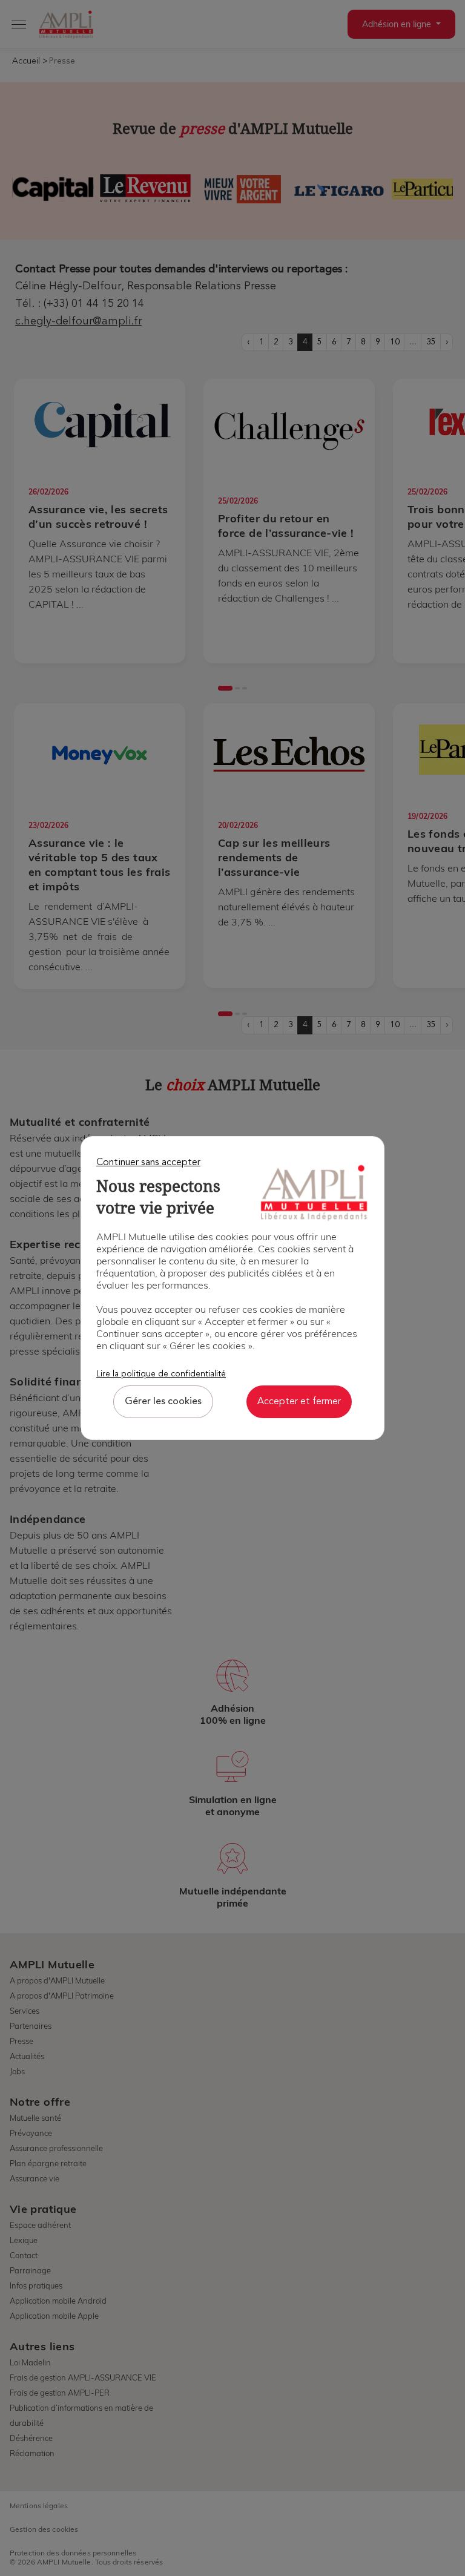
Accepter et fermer (299, 1402)
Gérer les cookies (163, 1402)
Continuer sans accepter (148, 1163)
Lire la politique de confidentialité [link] (161, 1374)
